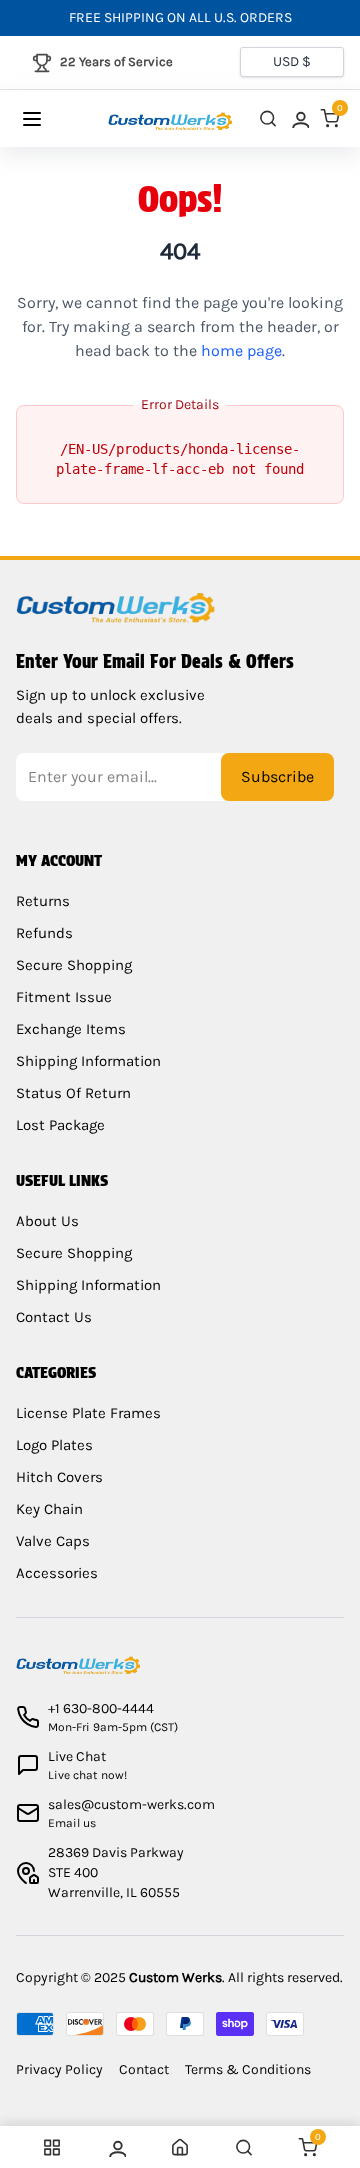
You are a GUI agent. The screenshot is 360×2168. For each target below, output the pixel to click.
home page (241, 350)
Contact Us (54, 1317)
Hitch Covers (59, 1477)
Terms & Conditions (248, 2069)
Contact (144, 2069)
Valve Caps (53, 1541)
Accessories (57, 1573)
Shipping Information (88, 1061)
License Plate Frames (88, 1413)
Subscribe (277, 776)
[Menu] (51, 119)
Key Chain (49, 1509)
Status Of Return (73, 1093)
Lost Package (60, 1125)
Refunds (44, 933)
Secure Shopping (74, 965)
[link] (299, 118)
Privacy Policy (59, 2069)
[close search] (268, 118)
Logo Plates (54, 1445)
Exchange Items (71, 1029)
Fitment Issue (64, 997)
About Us (47, 1221)
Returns (43, 901)
